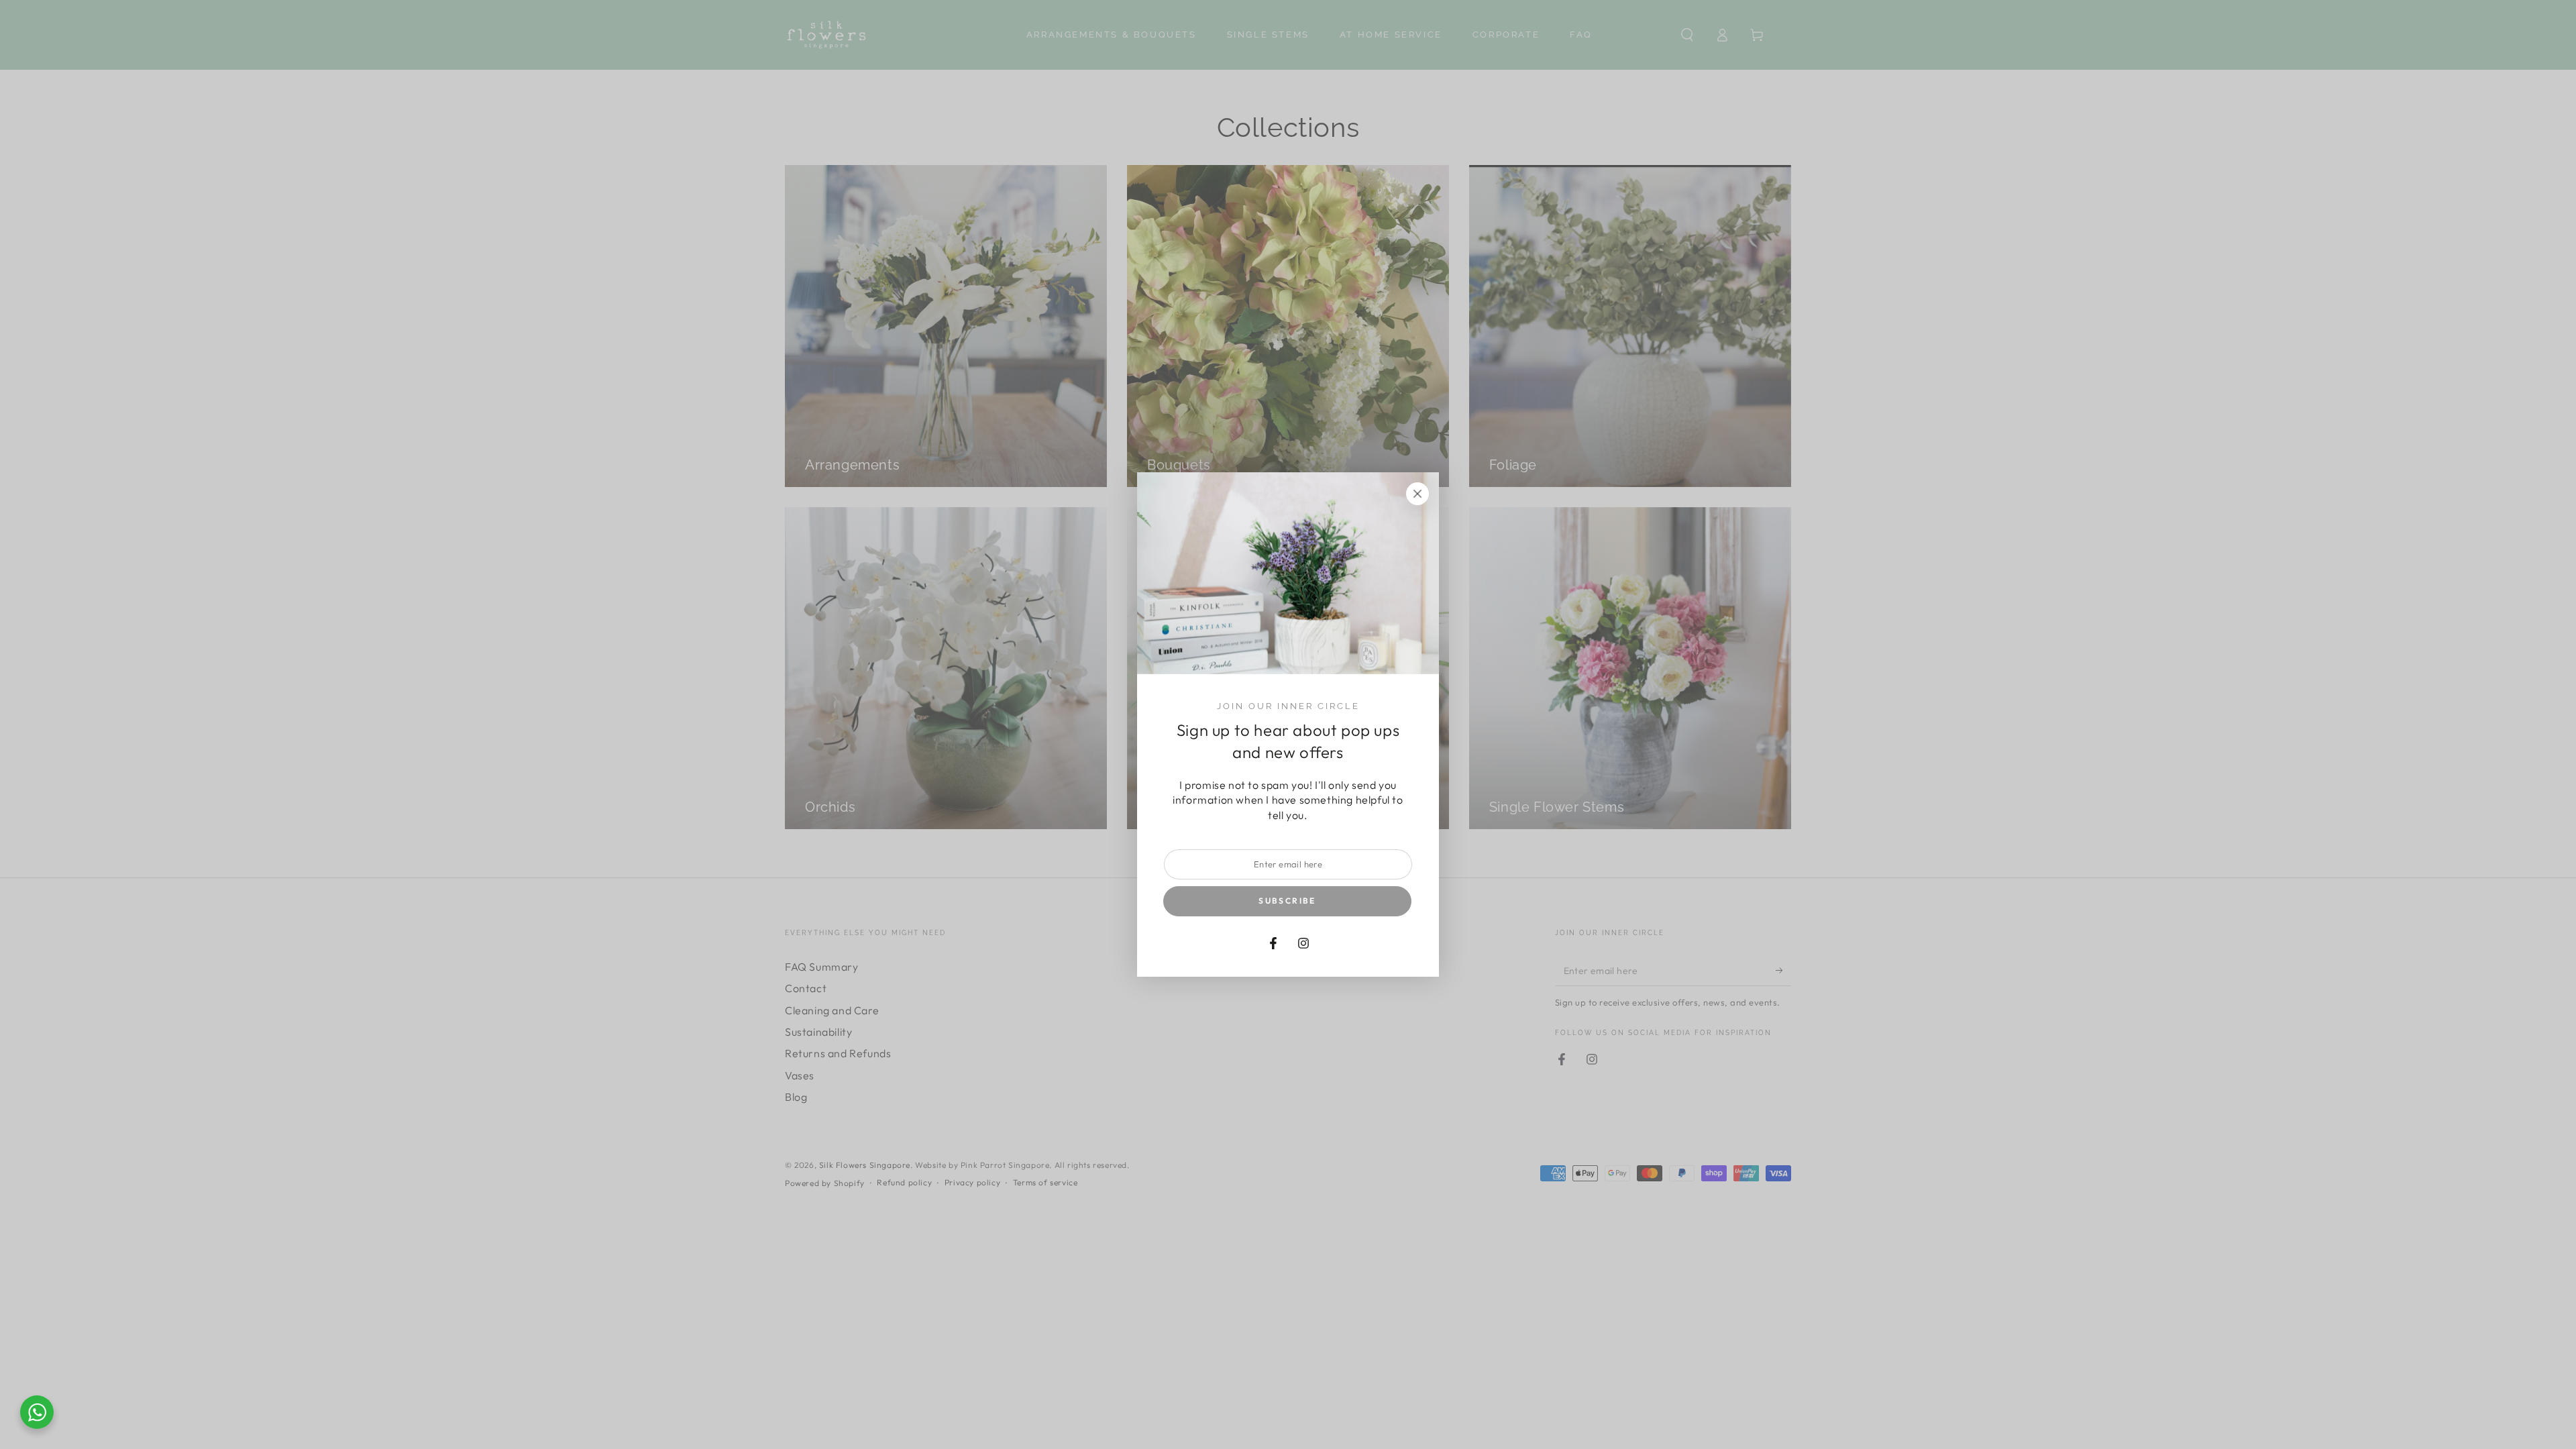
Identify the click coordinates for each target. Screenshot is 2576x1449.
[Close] (1417, 494)
